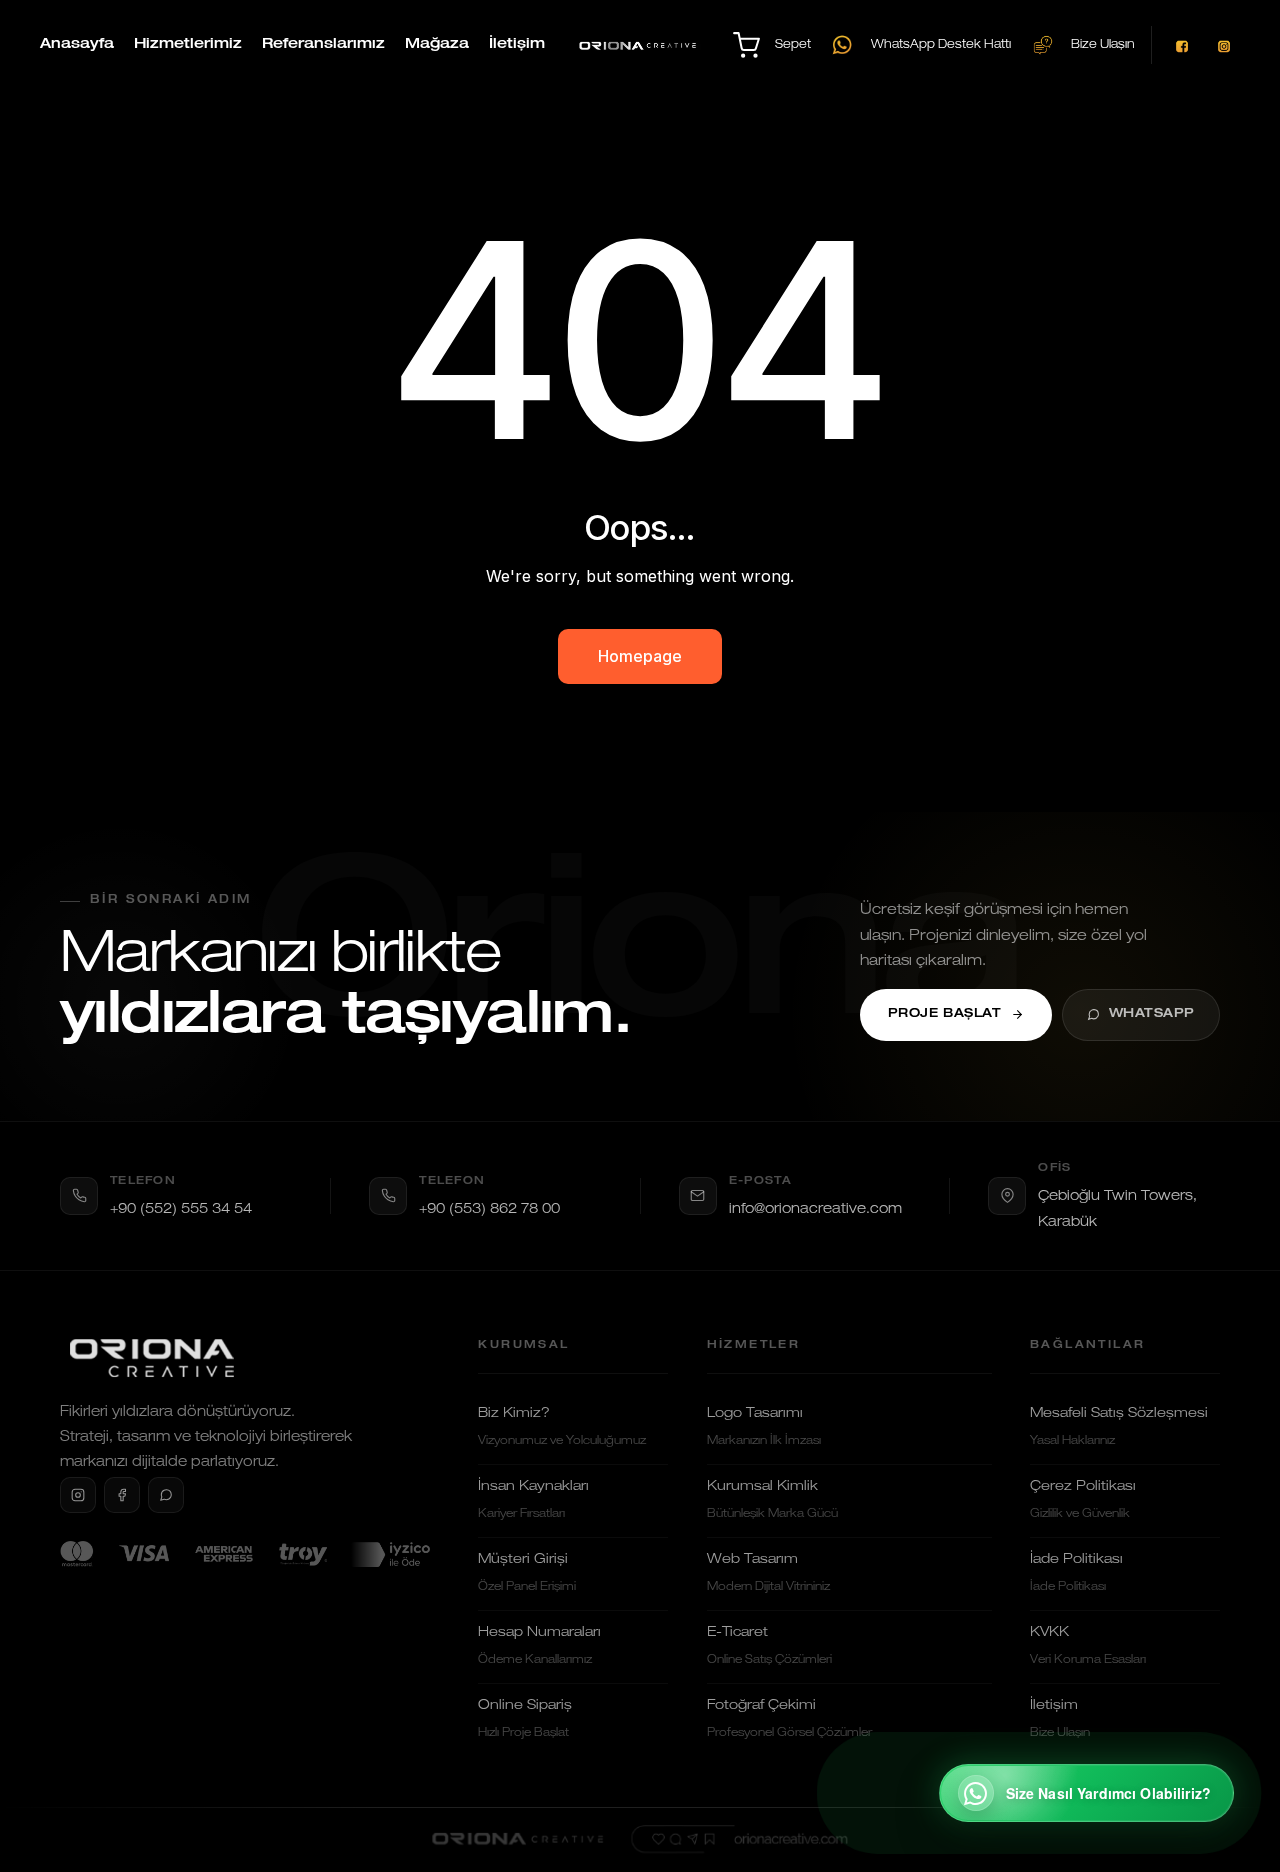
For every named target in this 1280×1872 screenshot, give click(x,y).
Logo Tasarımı (764, 1427)
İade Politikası (1076, 1573)
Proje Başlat (945, 1014)
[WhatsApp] (166, 1495)
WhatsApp (1152, 1014)
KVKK (1088, 1646)
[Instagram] (78, 1495)
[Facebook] (122, 1495)
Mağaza (437, 45)
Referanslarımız (323, 45)
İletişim (517, 45)
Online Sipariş (525, 1719)
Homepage (640, 656)
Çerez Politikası (1083, 1500)
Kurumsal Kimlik (772, 1500)
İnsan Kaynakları (533, 1500)
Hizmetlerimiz (188, 45)
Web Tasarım (768, 1573)
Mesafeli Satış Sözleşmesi (1119, 1427)
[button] (1086, 1793)
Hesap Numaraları (539, 1646)
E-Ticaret (769, 1646)
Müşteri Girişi (527, 1573)
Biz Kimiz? (562, 1427)
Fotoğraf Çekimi (789, 1719)
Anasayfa (77, 45)
